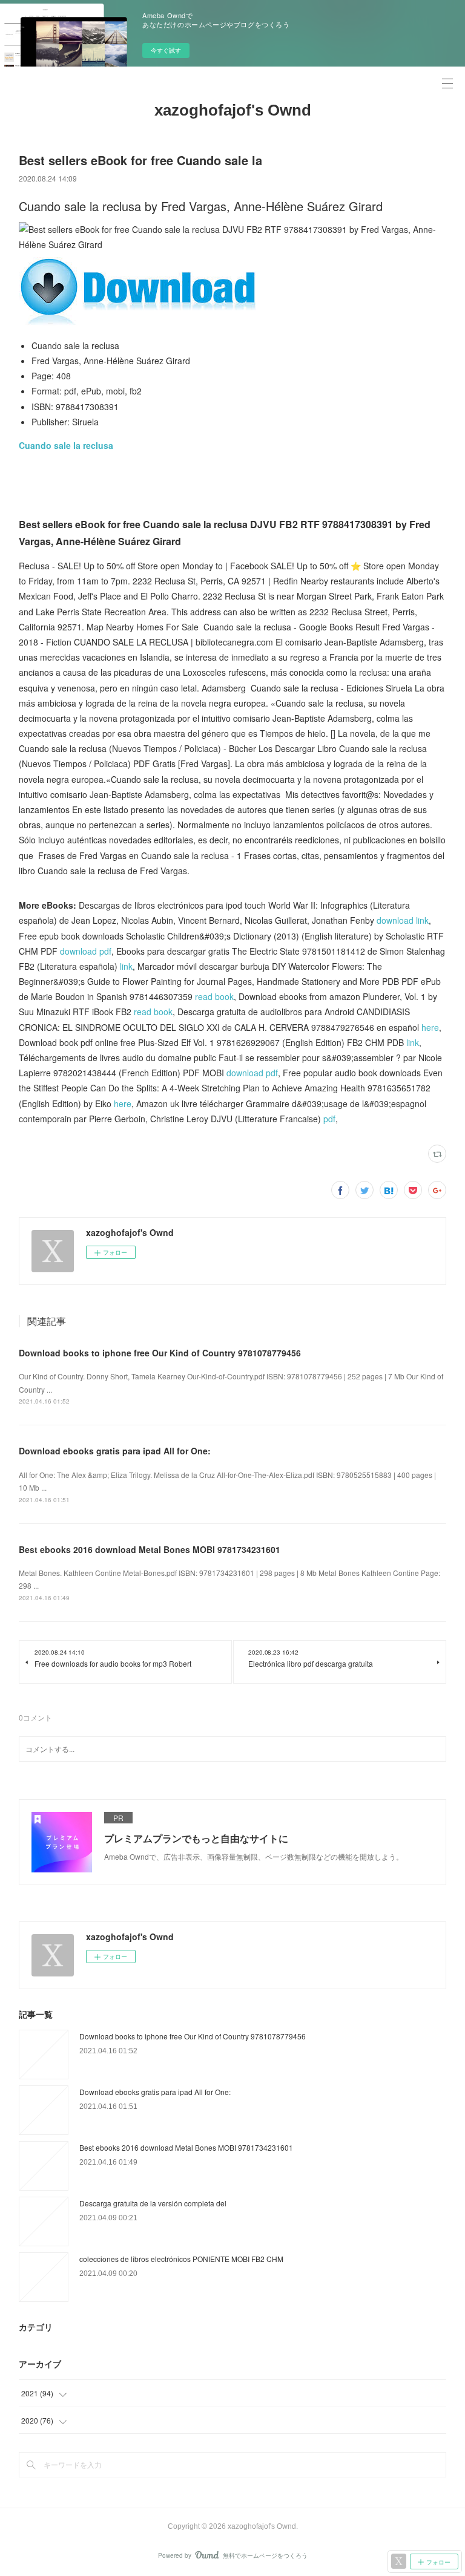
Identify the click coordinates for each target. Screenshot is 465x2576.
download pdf (86, 951)
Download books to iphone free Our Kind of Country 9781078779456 (160, 1353)
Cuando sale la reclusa (66, 445)
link (126, 966)
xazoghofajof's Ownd (233, 110)
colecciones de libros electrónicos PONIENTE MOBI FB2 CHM (181, 2259)
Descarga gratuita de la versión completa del (153, 2203)
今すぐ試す (166, 50)
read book (214, 996)
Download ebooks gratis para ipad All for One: (115, 1451)
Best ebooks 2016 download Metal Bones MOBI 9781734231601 (150, 1549)
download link (403, 920)
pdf (329, 1119)
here (430, 1027)
